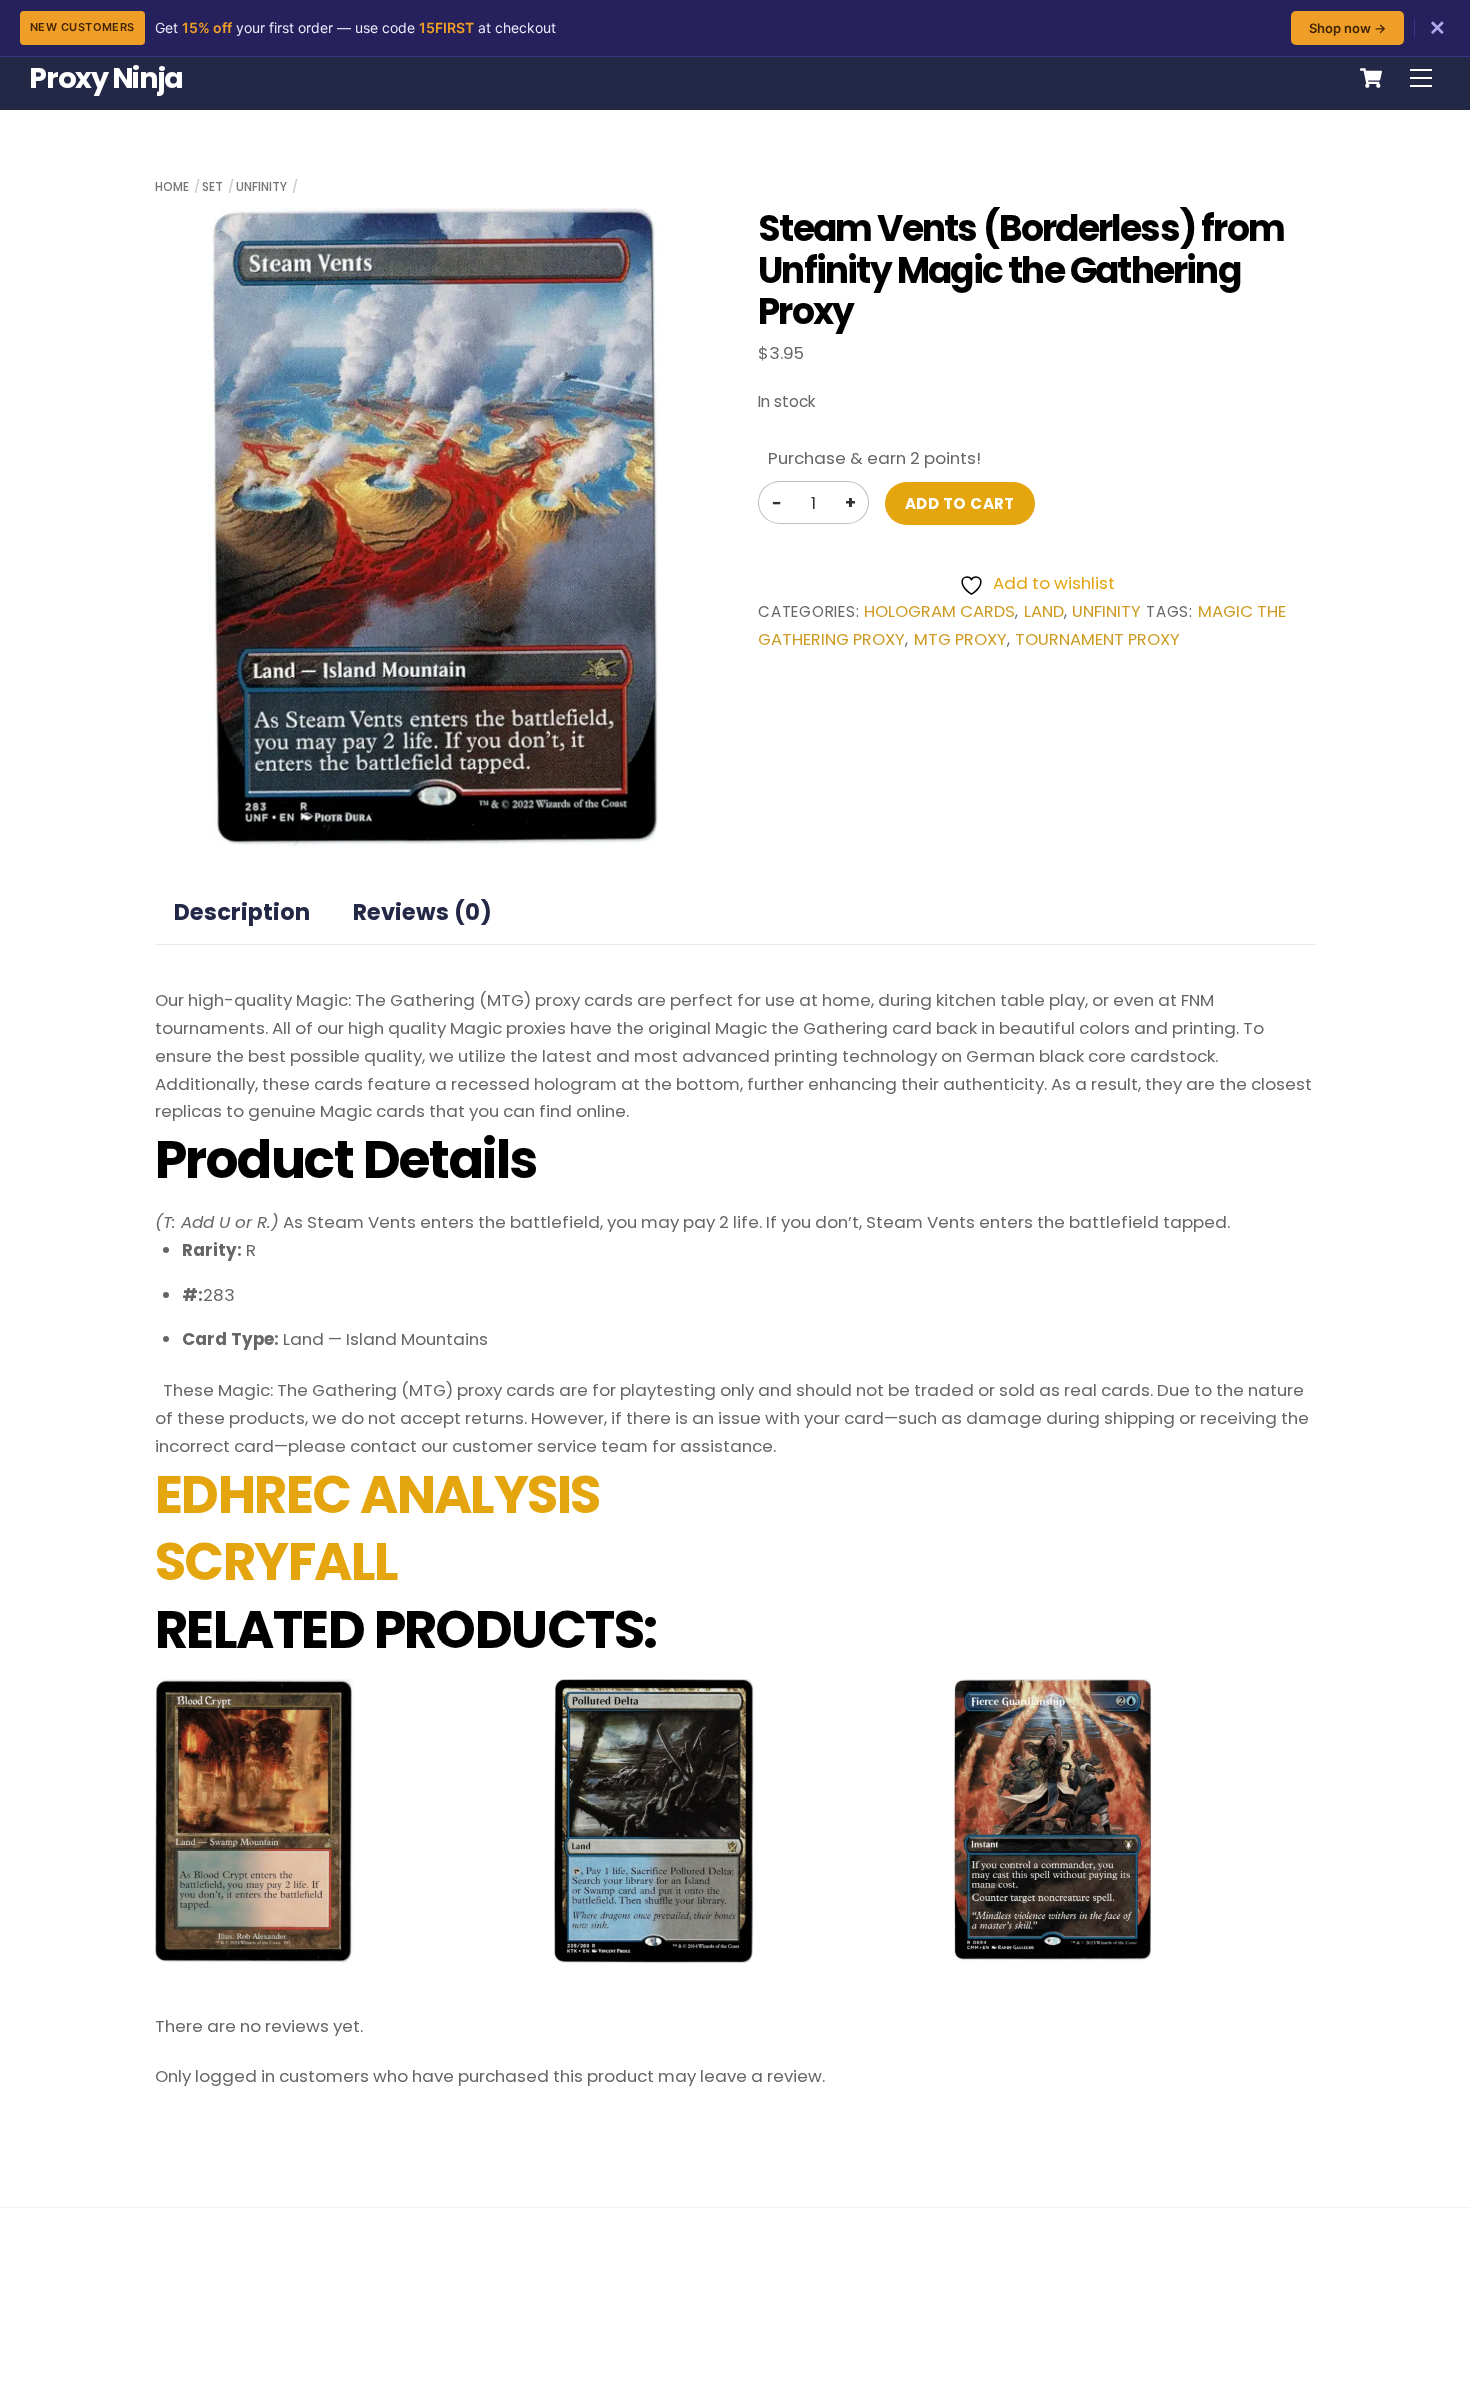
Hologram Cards (939, 611)
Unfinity (261, 186)
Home (172, 186)
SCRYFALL (276, 1562)
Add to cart (960, 503)
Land (1044, 611)
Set (212, 186)
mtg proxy (960, 639)
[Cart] (1371, 78)
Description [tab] (242, 912)
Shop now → (1347, 28)
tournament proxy (1097, 639)
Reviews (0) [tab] (422, 912)
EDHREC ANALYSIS (377, 1495)
